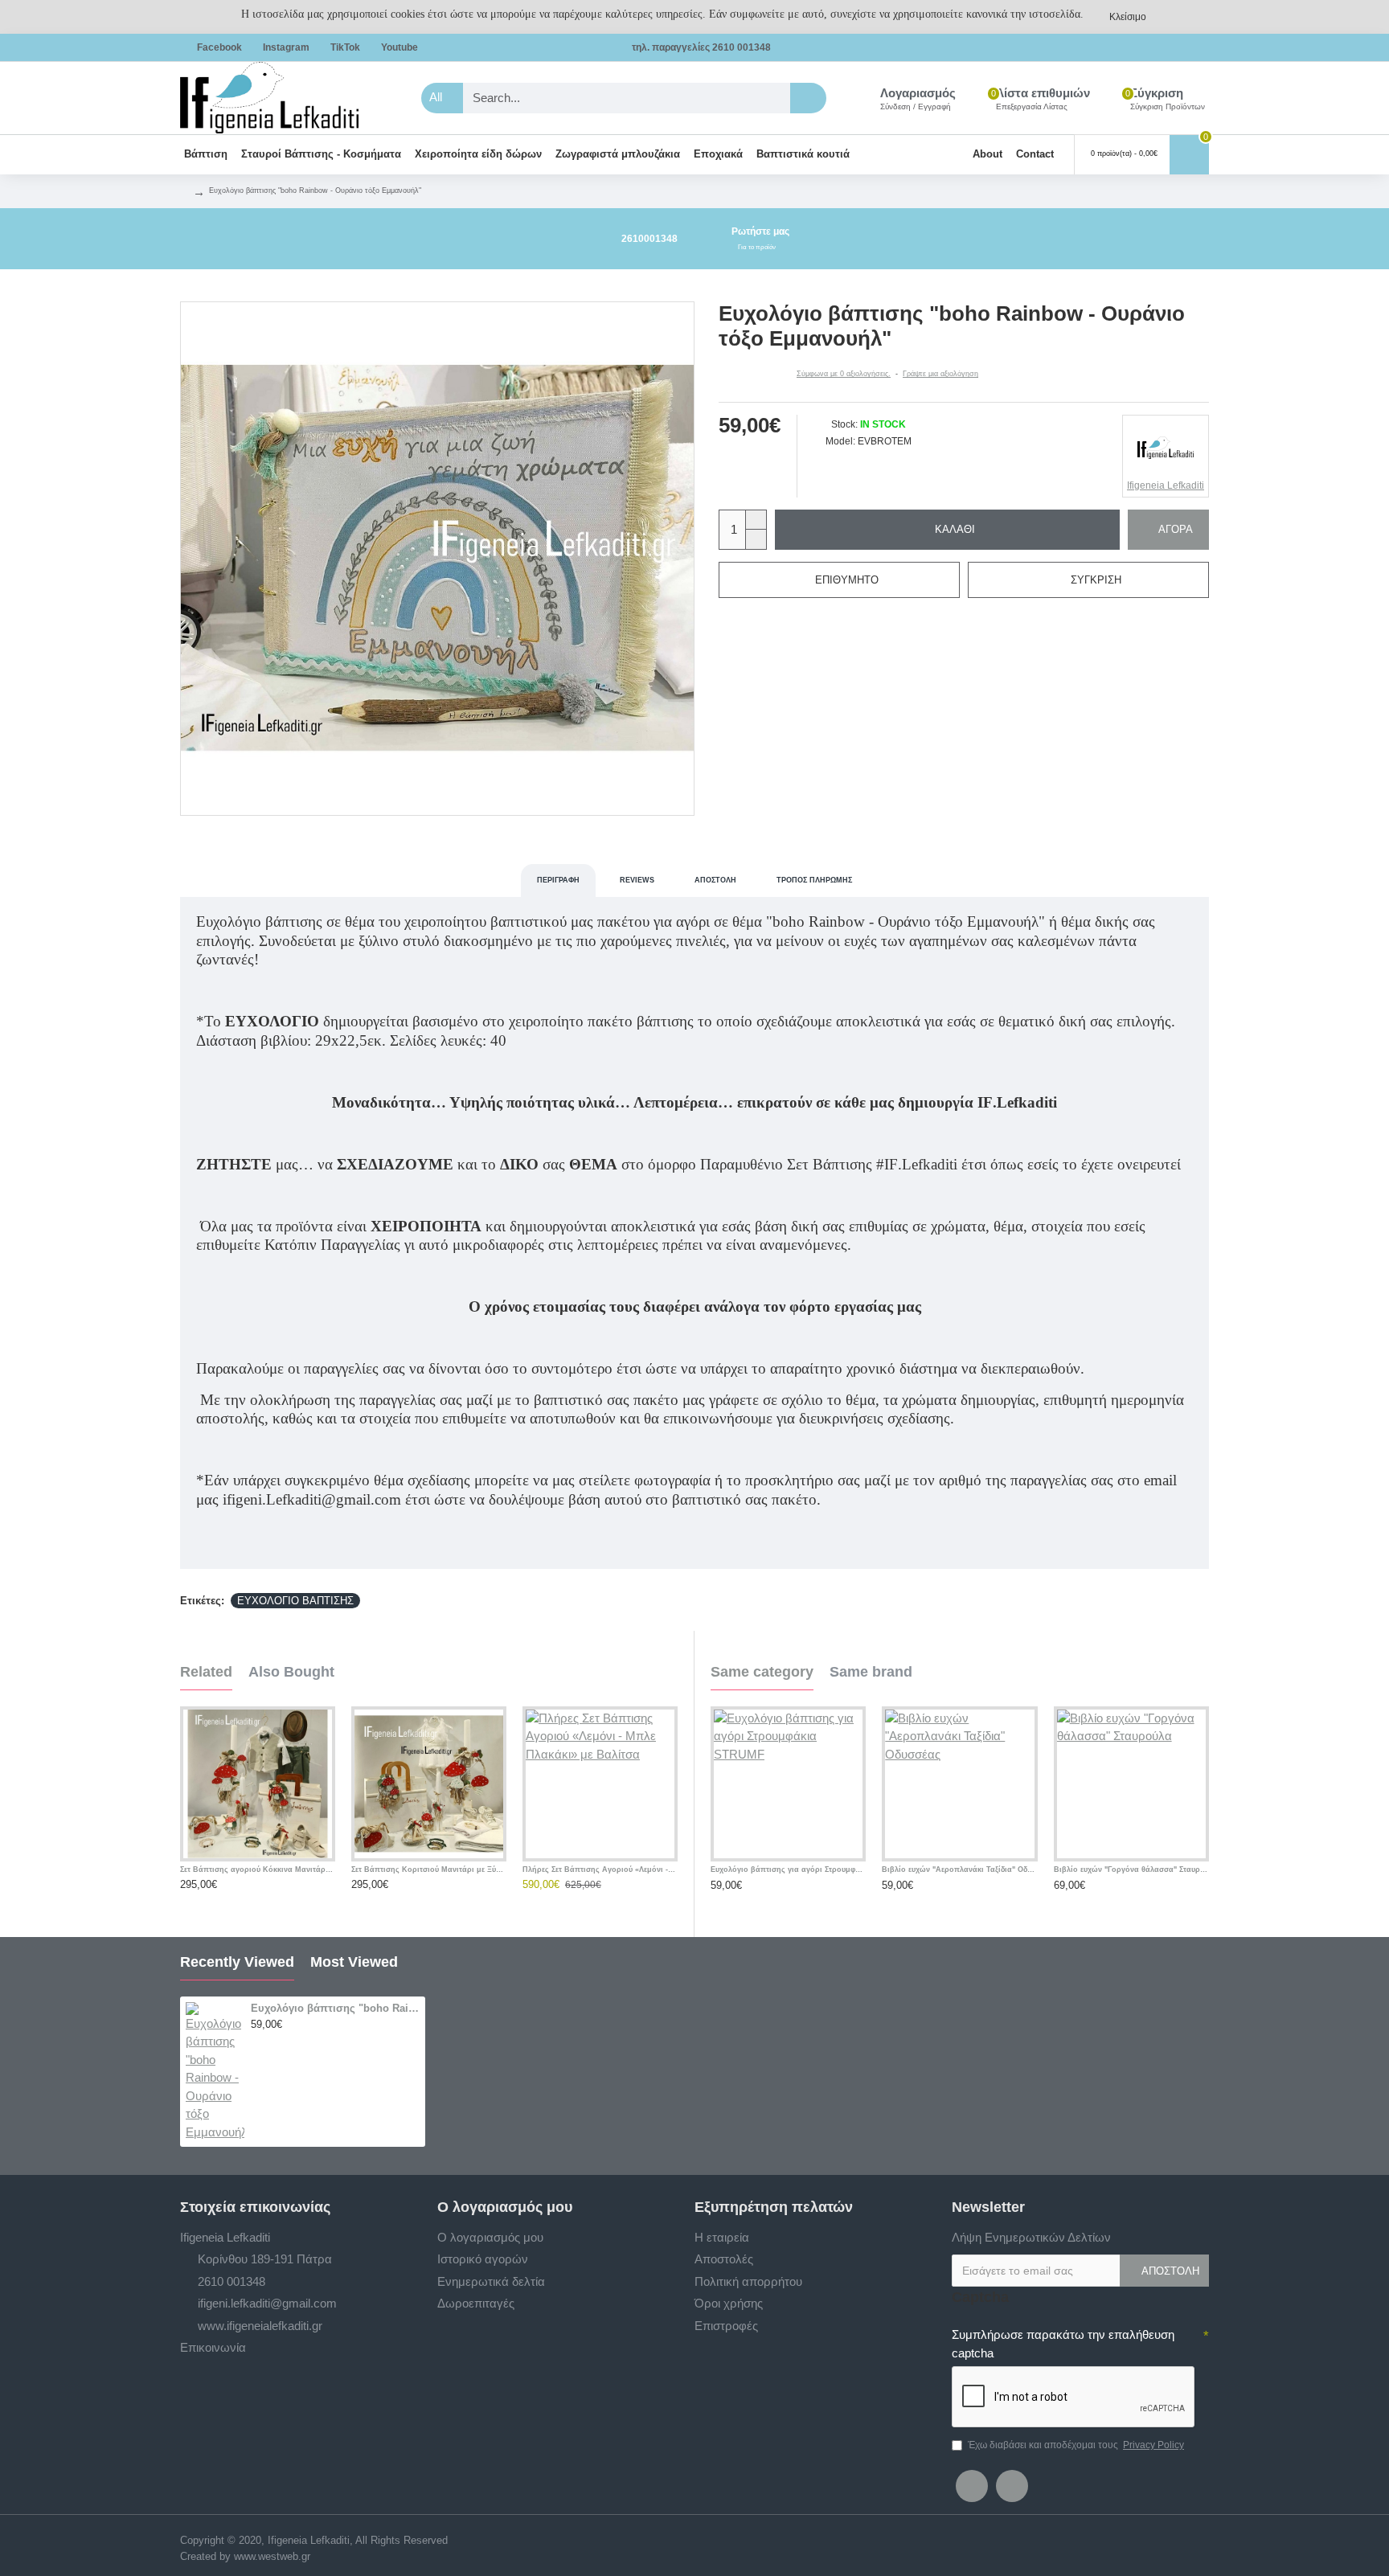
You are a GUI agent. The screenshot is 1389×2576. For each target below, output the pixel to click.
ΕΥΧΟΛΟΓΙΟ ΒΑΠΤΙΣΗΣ (295, 1601)
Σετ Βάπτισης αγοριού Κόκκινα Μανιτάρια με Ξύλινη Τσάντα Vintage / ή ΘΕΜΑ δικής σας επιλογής (258, 1870)
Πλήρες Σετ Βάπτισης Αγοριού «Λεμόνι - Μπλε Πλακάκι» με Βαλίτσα (600, 1870)
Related (206, 1672)
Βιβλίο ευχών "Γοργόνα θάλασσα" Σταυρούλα (1131, 1870)
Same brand (871, 1672)
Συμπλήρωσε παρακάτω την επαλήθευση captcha (1063, 2344)
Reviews (637, 880)
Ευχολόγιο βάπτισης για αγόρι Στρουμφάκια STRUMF (788, 1870)
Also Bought (291, 1672)
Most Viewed (354, 1962)
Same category (762, 1672)
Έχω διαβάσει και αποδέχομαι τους (1076, 2445)
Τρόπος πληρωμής (814, 880)
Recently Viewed (237, 1962)
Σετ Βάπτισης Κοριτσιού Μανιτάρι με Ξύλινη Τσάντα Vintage (429, 1870)
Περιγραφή (558, 880)
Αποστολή (715, 880)
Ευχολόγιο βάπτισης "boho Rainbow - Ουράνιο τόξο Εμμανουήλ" (335, 2008)
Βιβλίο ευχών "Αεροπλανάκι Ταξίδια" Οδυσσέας (959, 1870)
